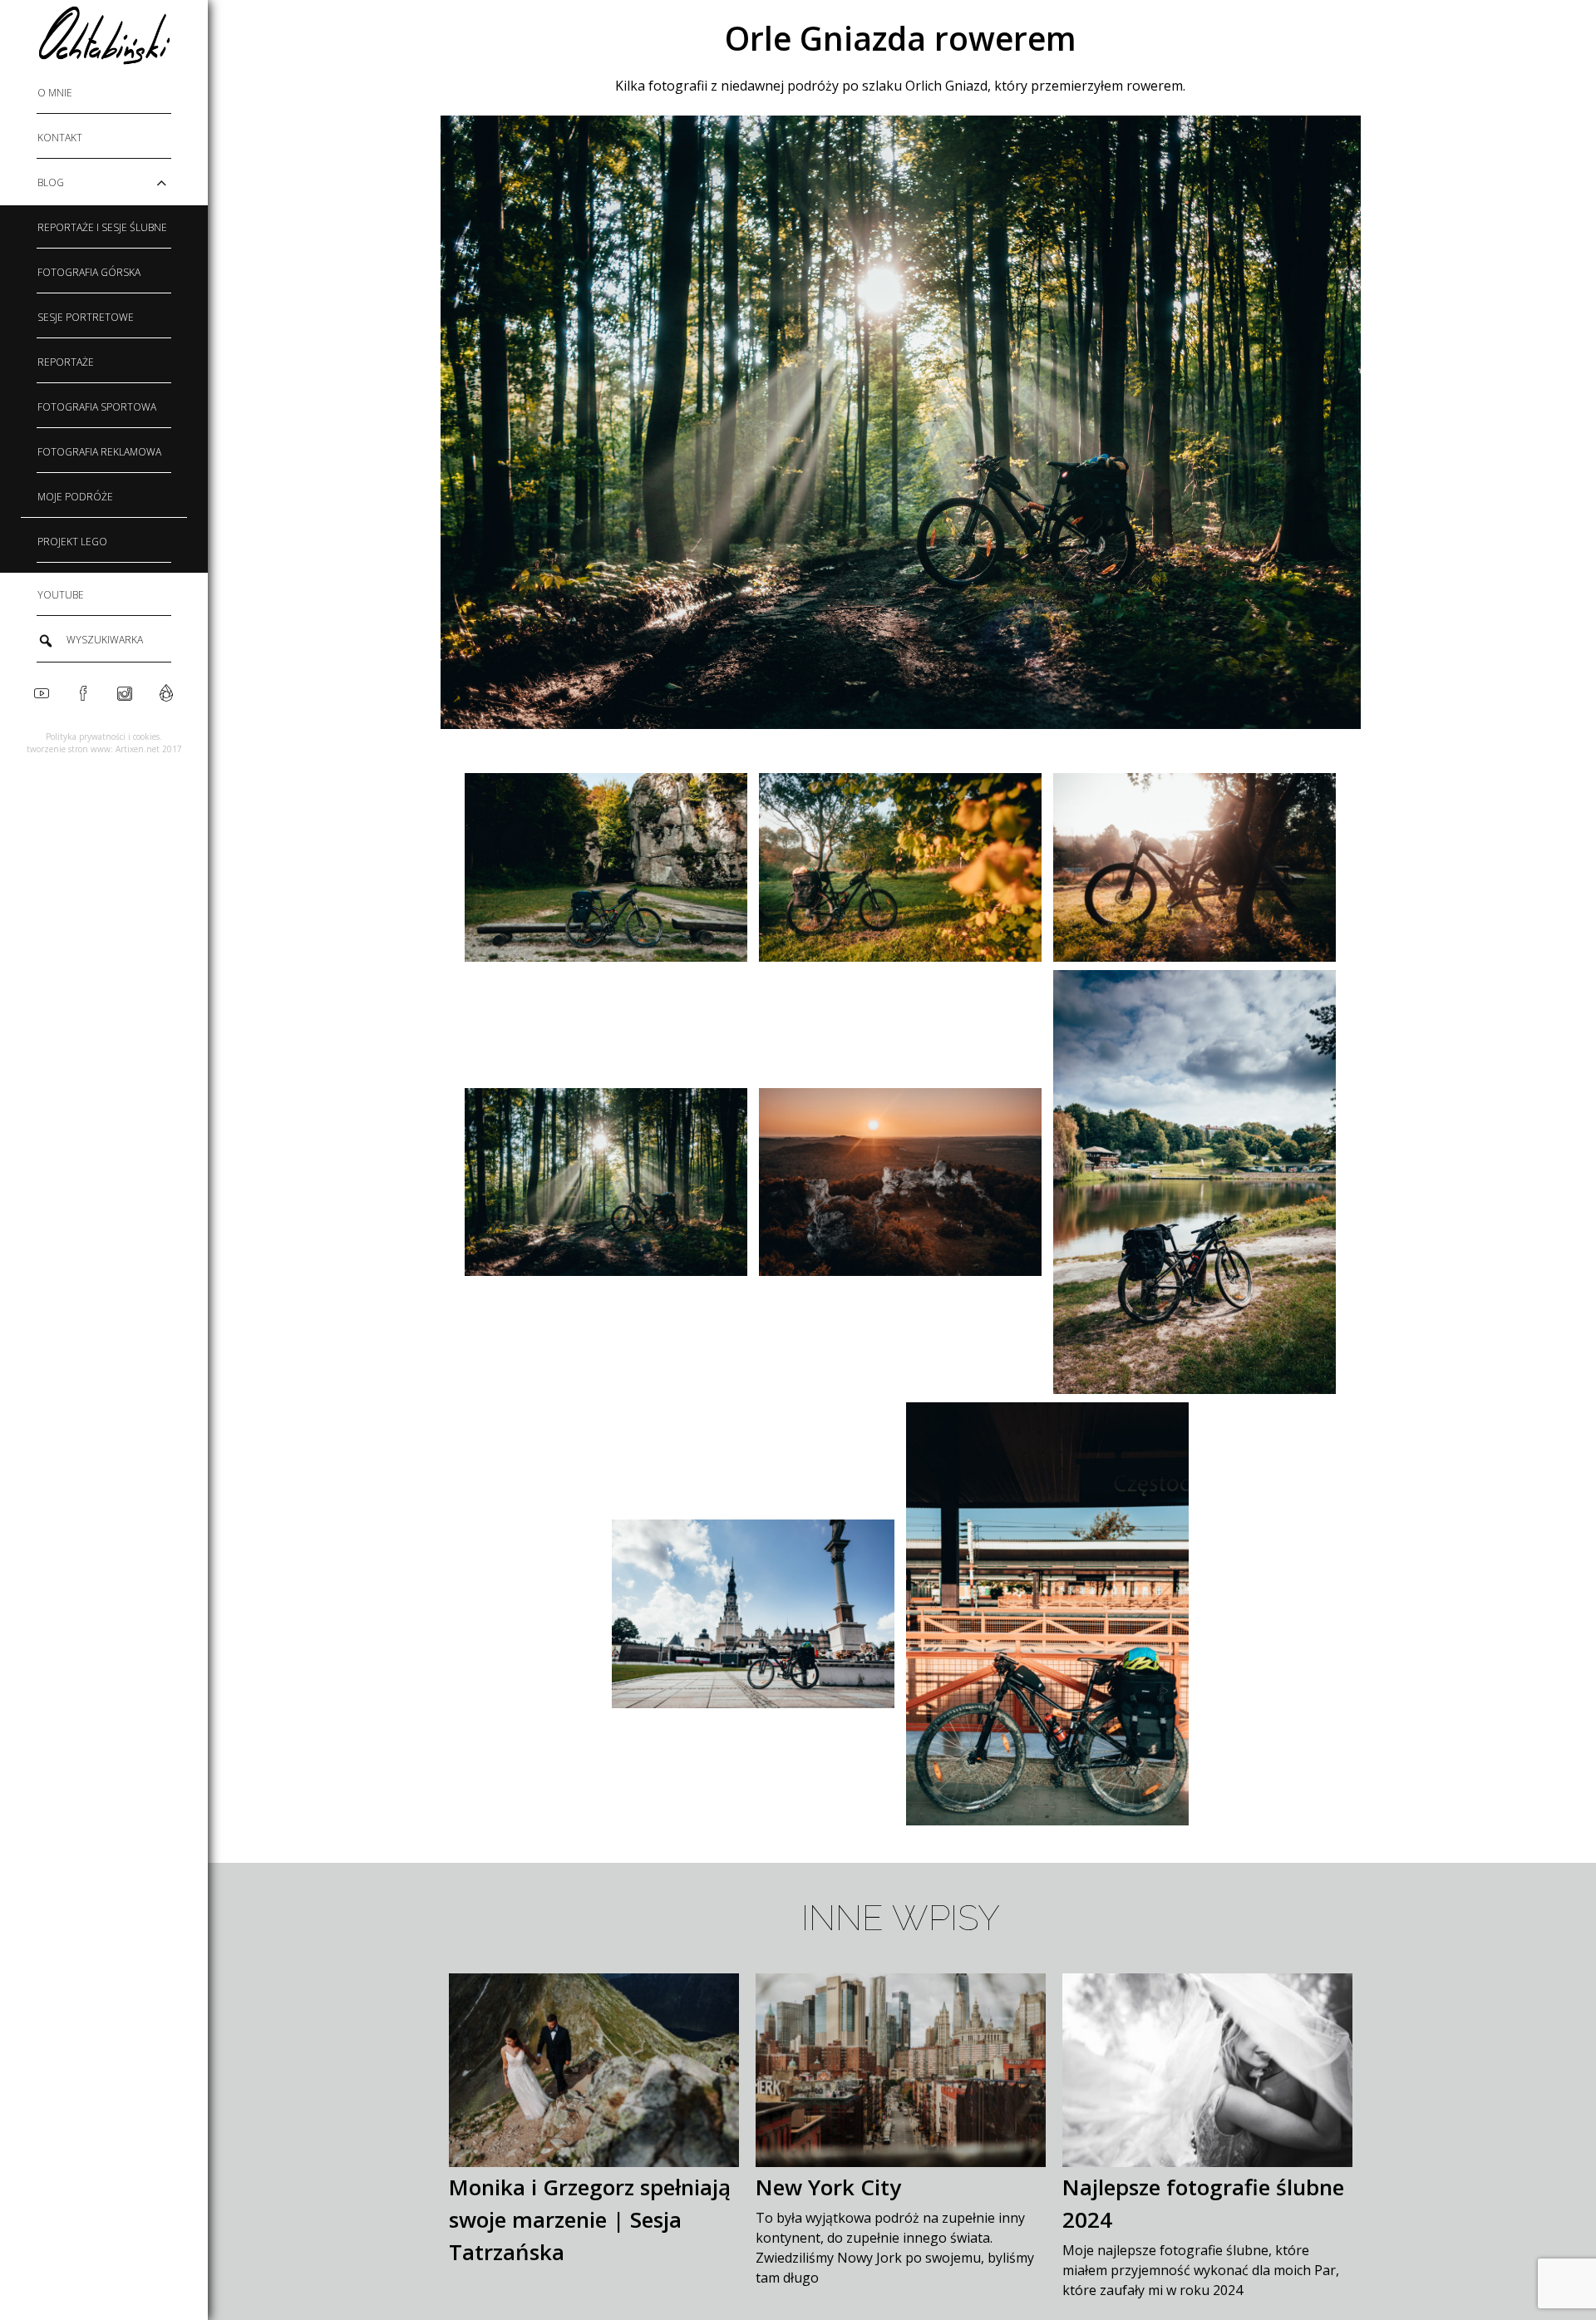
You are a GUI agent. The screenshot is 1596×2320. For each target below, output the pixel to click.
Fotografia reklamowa (99, 452)
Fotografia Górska (89, 272)
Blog (51, 182)
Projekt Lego (72, 542)
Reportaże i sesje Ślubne (102, 227)
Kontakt (60, 138)
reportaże (66, 362)
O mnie (55, 93)
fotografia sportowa (97, 407)
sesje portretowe (86, 317)
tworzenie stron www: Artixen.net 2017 (104, 749)
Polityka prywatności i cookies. (104, 736)
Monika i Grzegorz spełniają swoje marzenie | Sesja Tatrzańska (590, 2219)
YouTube (61, 595)
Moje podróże (75, 497)
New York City (828, 2187)
